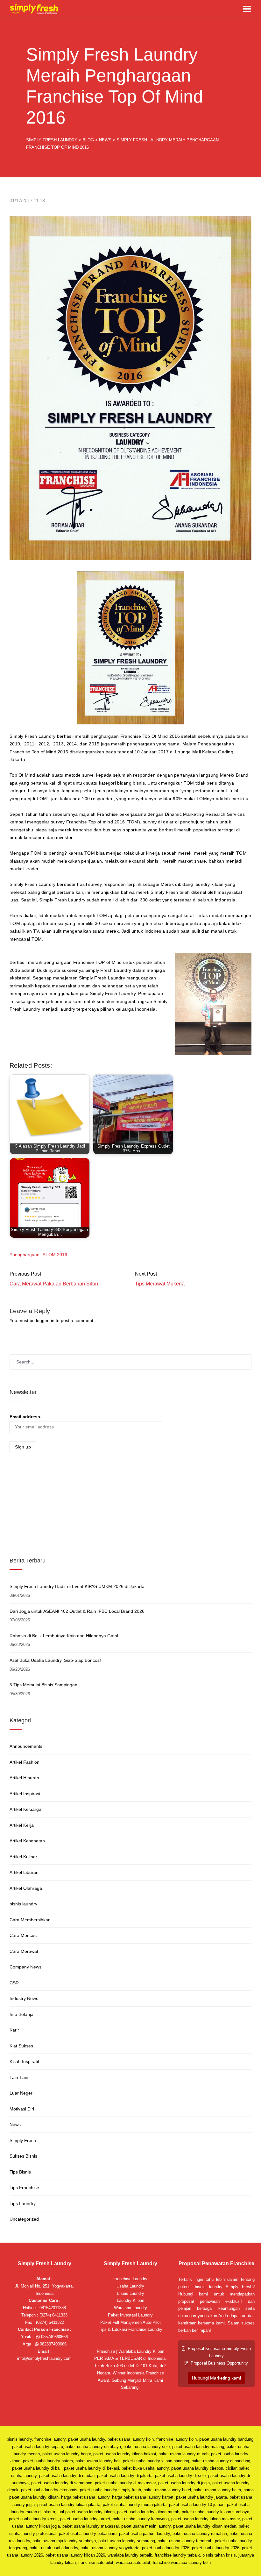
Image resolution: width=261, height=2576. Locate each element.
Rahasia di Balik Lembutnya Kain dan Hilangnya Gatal (64, 1636)
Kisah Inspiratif (24, 2061)
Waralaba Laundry (130, 2308)
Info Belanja (21, 2014)
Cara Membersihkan (30, 1920)
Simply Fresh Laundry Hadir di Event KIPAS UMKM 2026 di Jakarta (77, 1586)
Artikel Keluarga (25, 1809)
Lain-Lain (19, 2077)
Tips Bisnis (20, 2172)
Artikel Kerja (22, 1825)
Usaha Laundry (130, 2286)
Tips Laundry (23, 2203)
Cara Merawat (24, 1951)
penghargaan (26, 1255)
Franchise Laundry (130, 2279)
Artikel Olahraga (26, 1888)
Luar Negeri (21, 2093)
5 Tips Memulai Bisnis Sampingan (43, 1685)
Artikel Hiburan (24, 1778)
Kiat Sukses (21, 2046)
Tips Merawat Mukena (160, 1284)
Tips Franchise (24, 2188)
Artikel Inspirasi (25, 1794)
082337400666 (53, 2344)
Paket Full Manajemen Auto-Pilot (130, 2322)
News (15, 2124)
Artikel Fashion (25, 1762)
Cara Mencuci (24, 1935)
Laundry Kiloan (130, 2300)
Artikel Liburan (24, 1872)
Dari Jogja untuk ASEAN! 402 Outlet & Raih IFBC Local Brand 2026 (77, 1611)
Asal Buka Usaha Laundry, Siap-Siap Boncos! (55, 1660)
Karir (14, 2030)
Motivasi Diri (22, 2109)
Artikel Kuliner (23, 1857)
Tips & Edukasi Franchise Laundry (130, 2329)
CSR (14, 1983)
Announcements (26, 1746)
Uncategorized (24, 2219)
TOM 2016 (56, 1255)
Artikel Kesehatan (27, 1841)
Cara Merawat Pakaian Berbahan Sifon (54, 1284)
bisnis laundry (23, 1904)
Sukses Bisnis (23, 2156)
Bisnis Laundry (130, 2293)
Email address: (26, 1417)
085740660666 (54, 2337)
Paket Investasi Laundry (130, 2315)
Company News (25, 1967)
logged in (45, 1320)
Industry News (24, 1998)
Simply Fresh (23, 2140)
